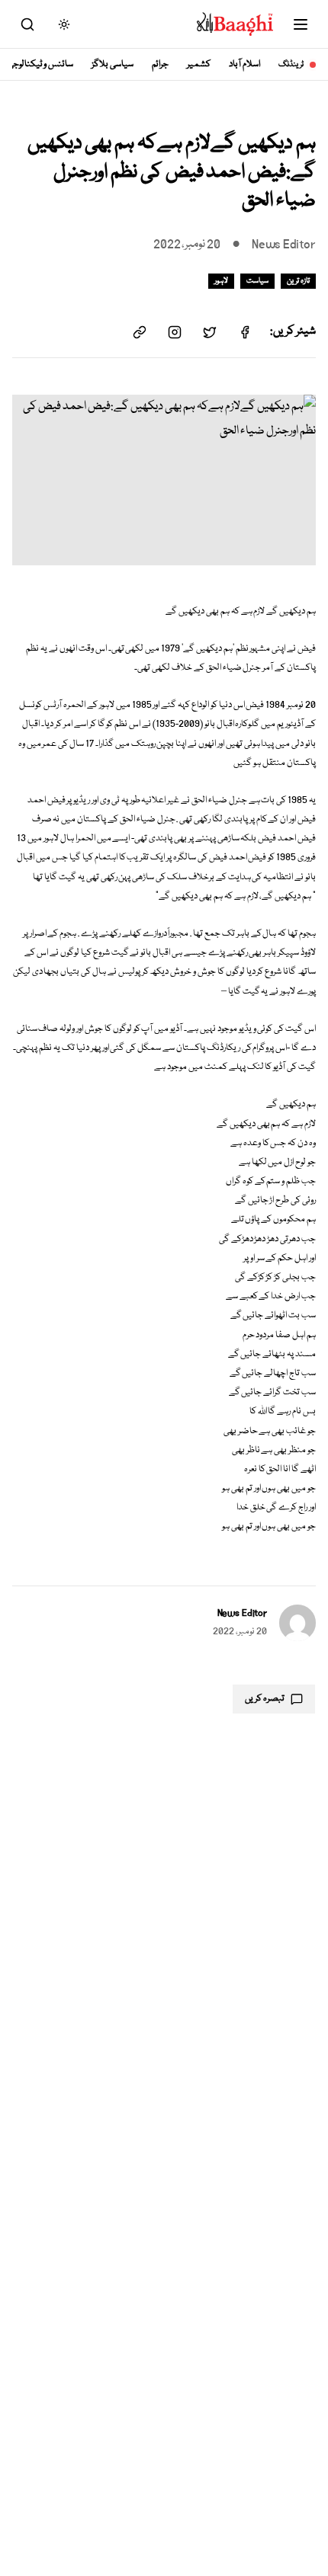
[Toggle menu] (301, 24)
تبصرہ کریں (265, 1699)
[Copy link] (140, 332)
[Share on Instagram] (175, 332)
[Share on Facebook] (245, 332)
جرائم (160, 64)
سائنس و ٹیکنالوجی (41, 64)
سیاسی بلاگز (113, 64)
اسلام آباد (244, 64)
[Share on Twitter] (210, 332)
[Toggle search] (27, 24)
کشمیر (199, 64)
